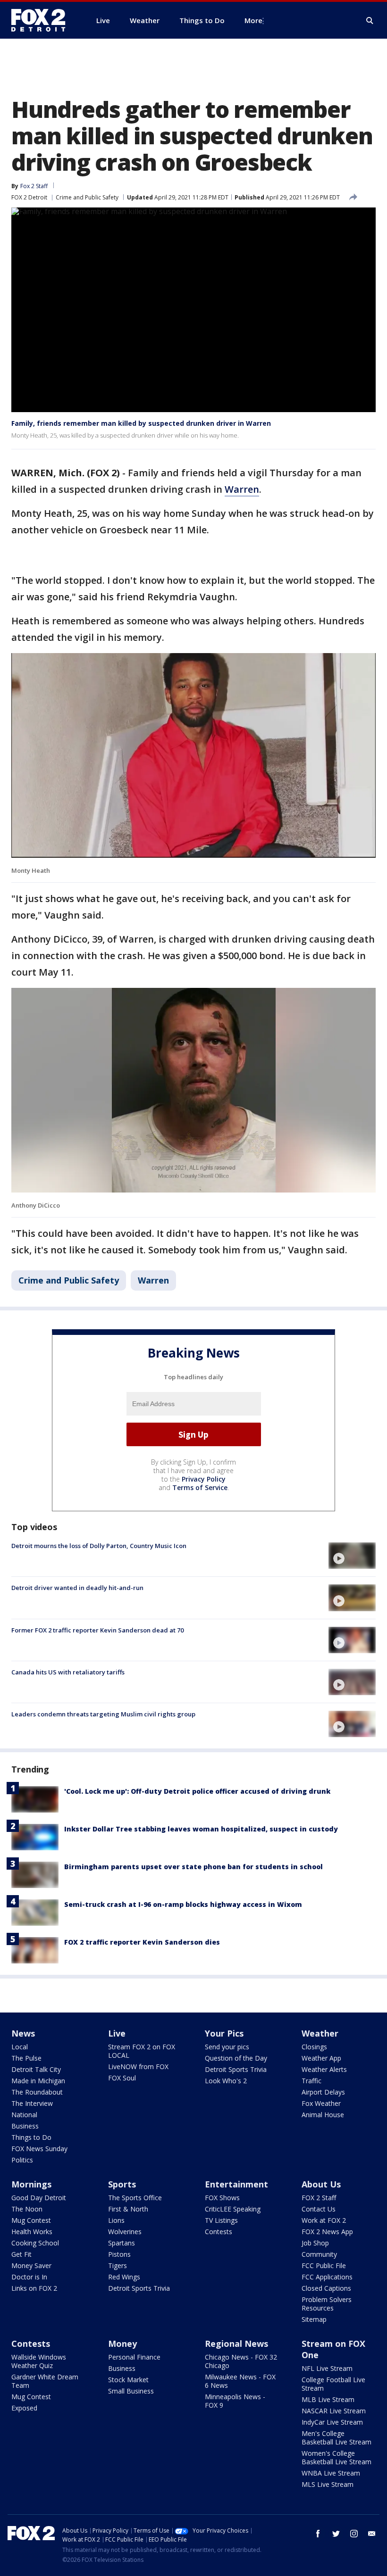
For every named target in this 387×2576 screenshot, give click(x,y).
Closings (314, 2047)
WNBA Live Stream (331, 2473)
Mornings (31, 2184)
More (253, 20)
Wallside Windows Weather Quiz (39, 2361)
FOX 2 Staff (319, 2198)
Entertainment (236, 2184)
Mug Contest (31, 2220)
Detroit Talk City (36, 2069)
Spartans (122, 2243)
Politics (22, 2160)
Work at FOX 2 (324, 2220)
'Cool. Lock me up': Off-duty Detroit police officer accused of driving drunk (197, 1791)
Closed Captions (326, 2288)
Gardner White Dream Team (45, 2381)
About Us (321, 2184)
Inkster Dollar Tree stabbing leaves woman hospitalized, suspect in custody (201, 1829)
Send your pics (227, 2047)
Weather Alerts (324, 2069)
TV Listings (221, 2220)
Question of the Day (236, 2058)
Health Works (32, 2232)
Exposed (24, 2408)
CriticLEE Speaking (233, 2209)
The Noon (27, 2209)
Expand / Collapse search (370, 21)
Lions (116, 2220)
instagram (354, 2534)
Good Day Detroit (39, 2198)
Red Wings (124, 2277)
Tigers (118, 2265)
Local (20, 2047)
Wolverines (125, 2232)
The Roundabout (37, 2092)
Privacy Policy (204, 1479)
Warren (242, 489)
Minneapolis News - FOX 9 (235, 2401)
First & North (128, 2209)
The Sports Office (135, 2198)
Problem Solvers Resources (327, 2304)
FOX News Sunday (39, 2149)
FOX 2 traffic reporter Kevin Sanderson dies (142, 1942)
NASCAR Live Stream (334, 2411)
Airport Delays (323, 2092)
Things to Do (31, 2137)
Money (122, 2344)
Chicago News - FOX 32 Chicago (241, 2361)
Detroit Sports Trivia (236, 2069)
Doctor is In (29, 2277)
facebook (318, 2534)
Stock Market (128, 2380)
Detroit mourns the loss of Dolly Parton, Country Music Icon (99, 1546)
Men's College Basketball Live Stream (337, 2438)
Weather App (321, 2058)
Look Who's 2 (226, 2081)
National (24, 2115)
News (23, 2033)
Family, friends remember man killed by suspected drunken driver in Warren (141, 423)
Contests (219, 2232)
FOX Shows (222, 2198)
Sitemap (314, 2319)
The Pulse (26, 2058)
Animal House (323, 2115)
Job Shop (315, 2243)
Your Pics (224, 2033)
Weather (320, 2033)
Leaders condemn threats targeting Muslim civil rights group (103, 1714)
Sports (122, 2184)
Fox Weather (321, 2103)
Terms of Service (200, 1487)
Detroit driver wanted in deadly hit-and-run (77, 1588)
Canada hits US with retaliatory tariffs (68, 1672)
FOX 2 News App (327, 2232)
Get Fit (21, 2254)
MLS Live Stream (328, 2484)
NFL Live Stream (327, 2368)
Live (117, 2033)
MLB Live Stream (328, 2399)
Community (319, 2254)
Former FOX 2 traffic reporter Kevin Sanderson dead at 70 (97, 1630)
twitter (336, 2534)
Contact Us (319, 2209)
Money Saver (31, 2265)
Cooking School (35, 2243)
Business (25, 2126)
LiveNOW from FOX (138, 2067)
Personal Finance (134, 2357)
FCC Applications (327, 2277)
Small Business (131, 2391)
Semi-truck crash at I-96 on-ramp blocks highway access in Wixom (183, 1904)
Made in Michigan (38, 2081)
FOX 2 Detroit (29, 197)
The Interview (32, 2103)
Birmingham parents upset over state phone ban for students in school (193, 1867)
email (372, 2534)
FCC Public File (324, 2265)
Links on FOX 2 (34, 2288)
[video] (352, 1556)
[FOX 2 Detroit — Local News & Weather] (42, 20)
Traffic (311, 2081)
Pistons (119, 2254)
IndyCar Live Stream (332, 2422)
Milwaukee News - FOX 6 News (240, 2381)
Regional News (236, 2344)
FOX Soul (122, 2078)
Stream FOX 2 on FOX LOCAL (142, 2051)
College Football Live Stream (333, 2384)
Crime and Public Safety (87, 197)
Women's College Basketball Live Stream (337, 2457)
